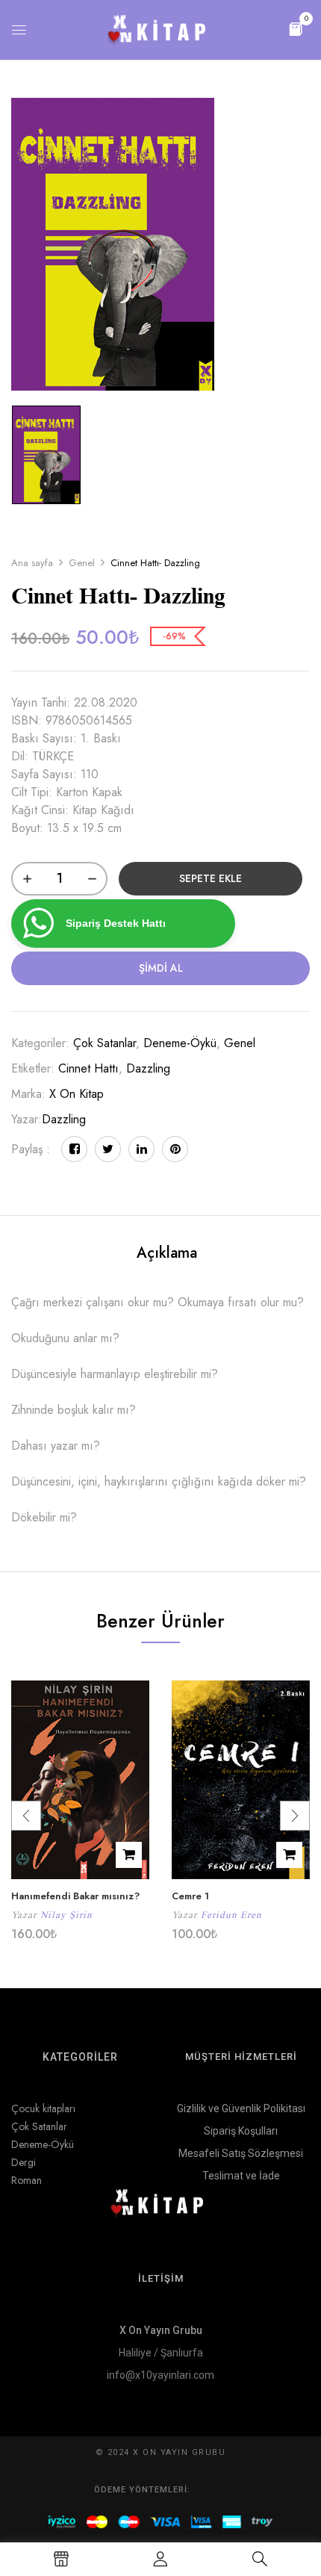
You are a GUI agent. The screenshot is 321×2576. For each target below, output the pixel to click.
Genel (82, 563)
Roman (27, 2180)
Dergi (24, 2162)
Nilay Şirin (66, 1915)
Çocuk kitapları (43, 2108)
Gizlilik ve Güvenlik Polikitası (241, 2108)
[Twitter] (108, 1149)
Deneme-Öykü (180, 1043)
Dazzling (148, 1068)
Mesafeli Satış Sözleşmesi (241, 2153)
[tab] (166, 1253)
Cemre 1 (190, 1896)
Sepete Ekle (211, 878)
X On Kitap (77, 1094)
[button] (296, 28)
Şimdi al (161, 968)
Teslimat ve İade (241, 2176)
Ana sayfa (32, 563)
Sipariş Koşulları (241, 2131)
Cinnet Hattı (88, 1068)
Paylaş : (31, 1149)
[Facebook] (74, 1149)
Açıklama (167, 1253)
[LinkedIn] (141, 1149)
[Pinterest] (175, 1149)
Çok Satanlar (105, 1043)
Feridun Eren (231, 1915)
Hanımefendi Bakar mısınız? (75, 1896)
